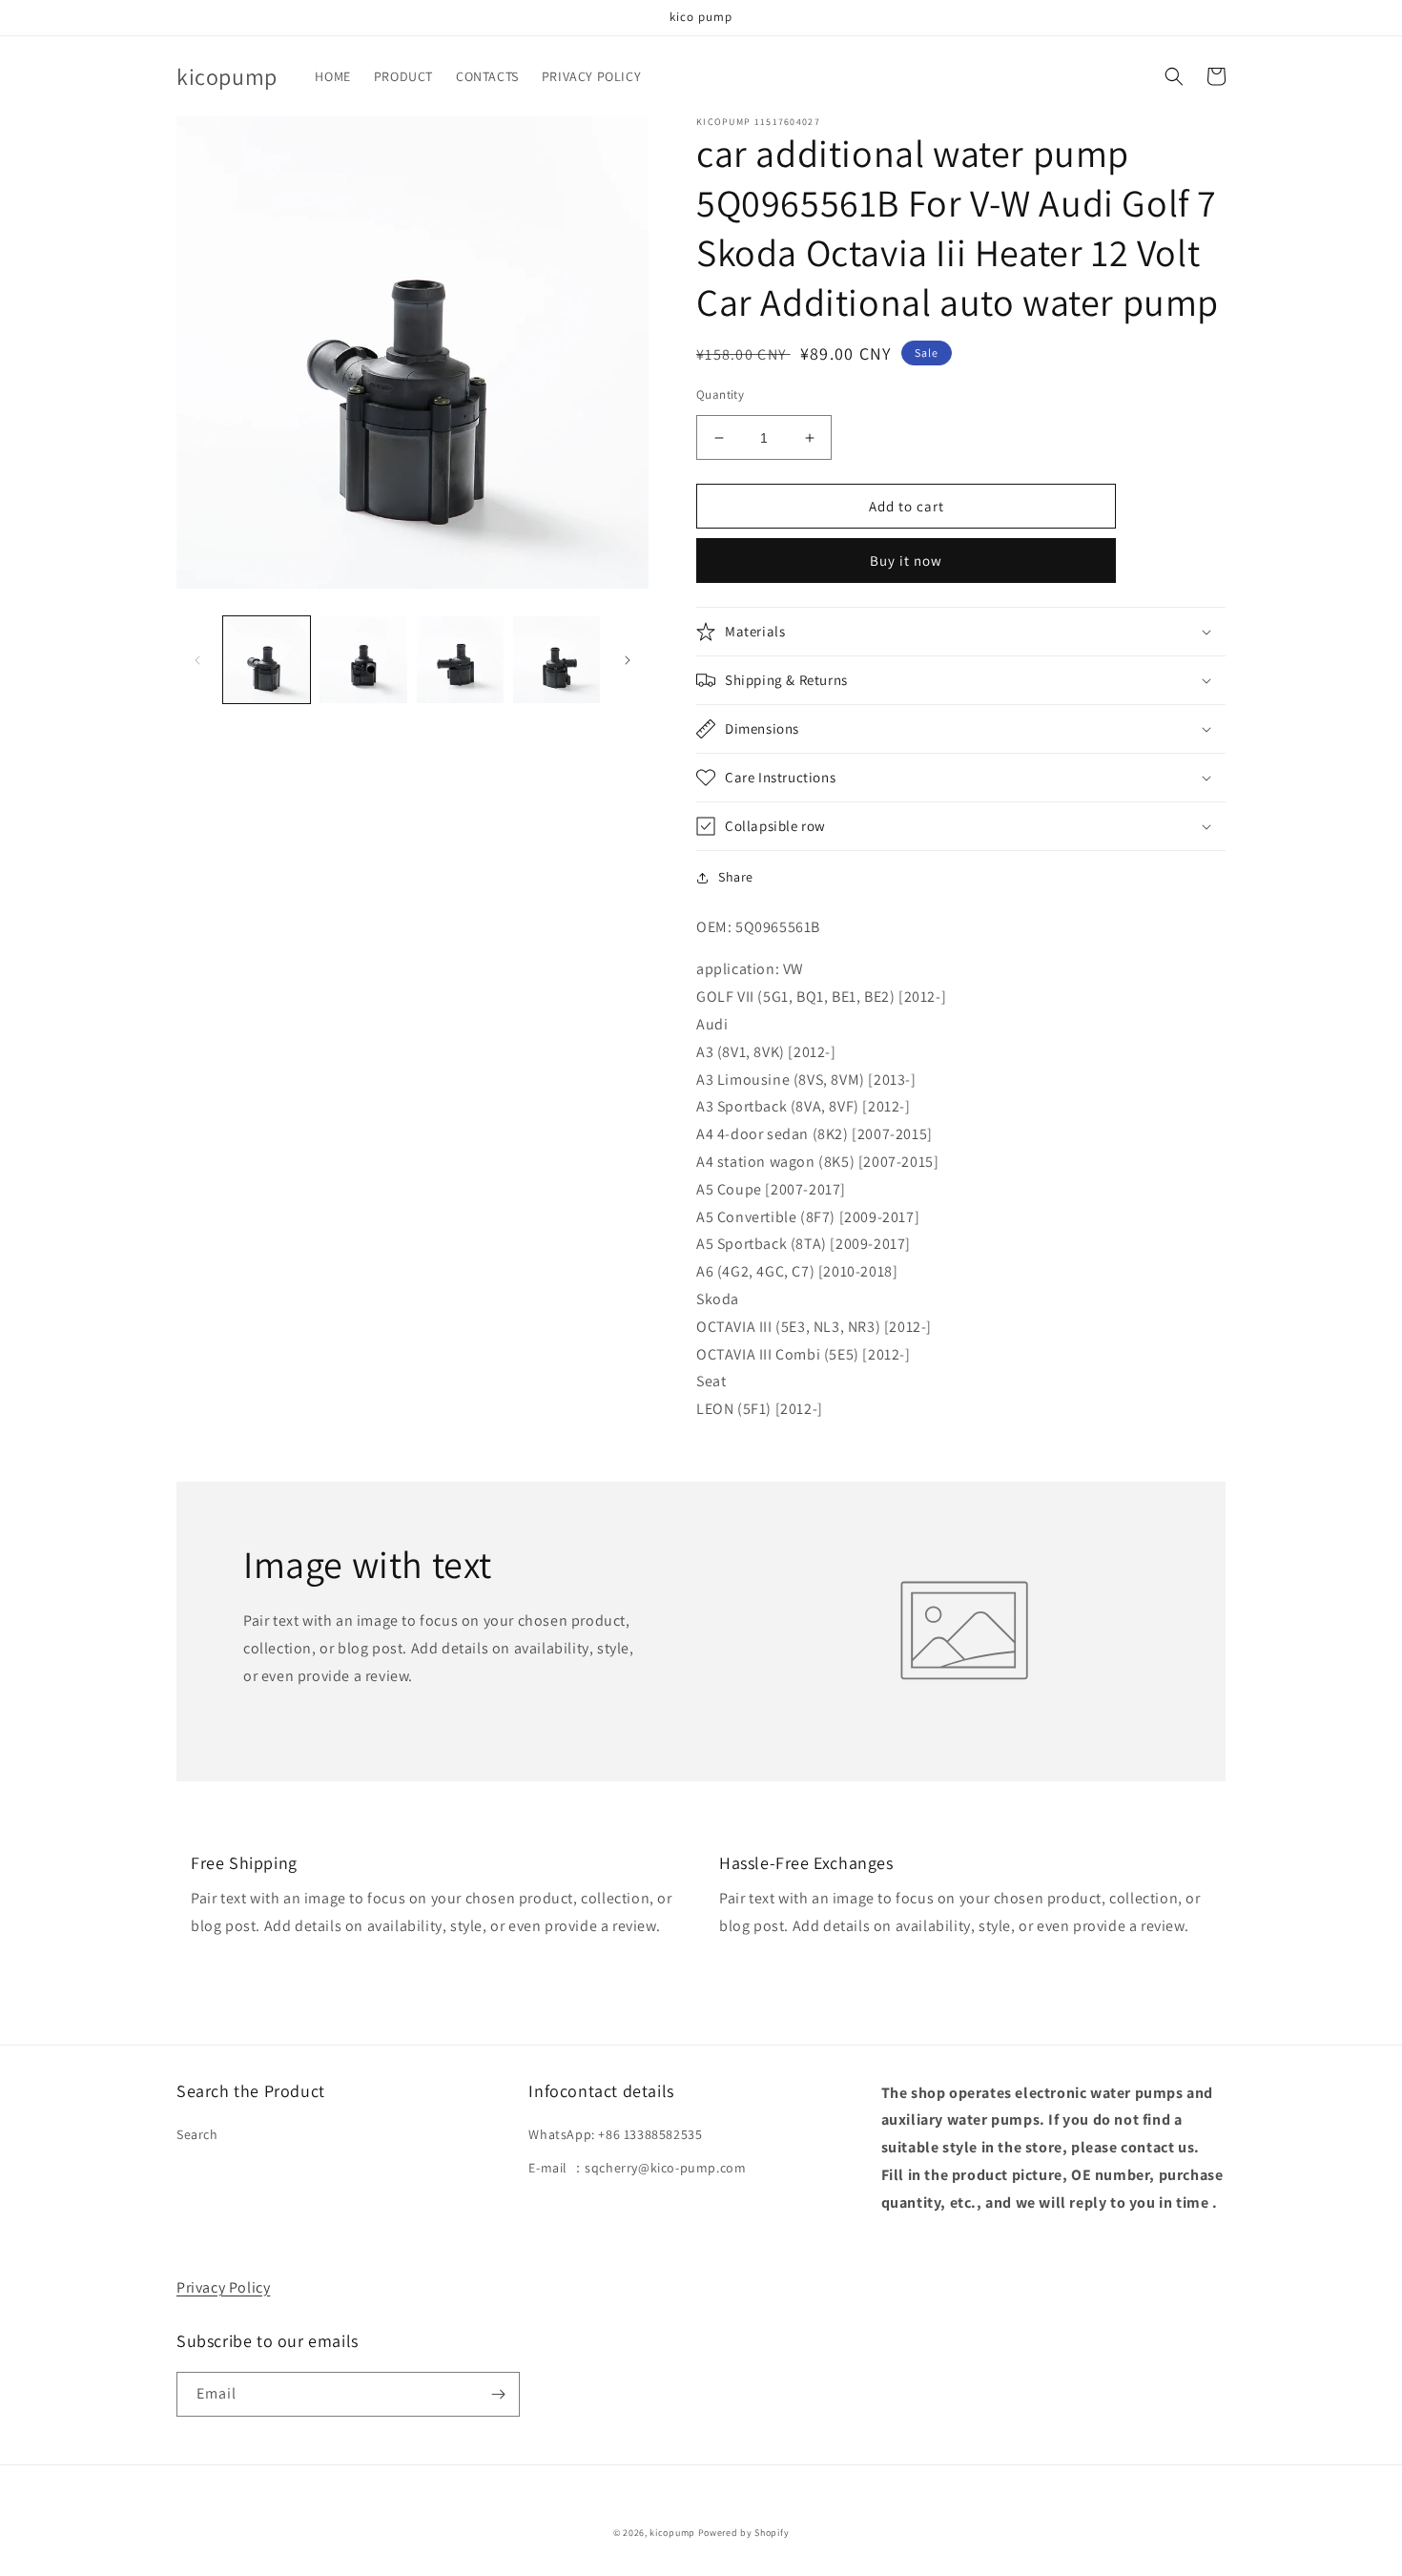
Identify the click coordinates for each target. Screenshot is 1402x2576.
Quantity (720, 395)
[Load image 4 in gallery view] (557, 660)
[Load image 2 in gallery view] (363, 660)
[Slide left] (197, 660)
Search (197, 2134)
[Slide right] (628, 660)
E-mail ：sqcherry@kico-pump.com (637, 2168)
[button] (1174, 76)
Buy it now (906, 561)
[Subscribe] (498, 2394)
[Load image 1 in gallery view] (267, 660)
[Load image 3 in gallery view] (460, 660)
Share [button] (736, 877)
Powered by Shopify (744, 2533)
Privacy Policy (223, 2287)
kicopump (672, 2533)
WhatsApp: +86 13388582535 (615, 2134)
